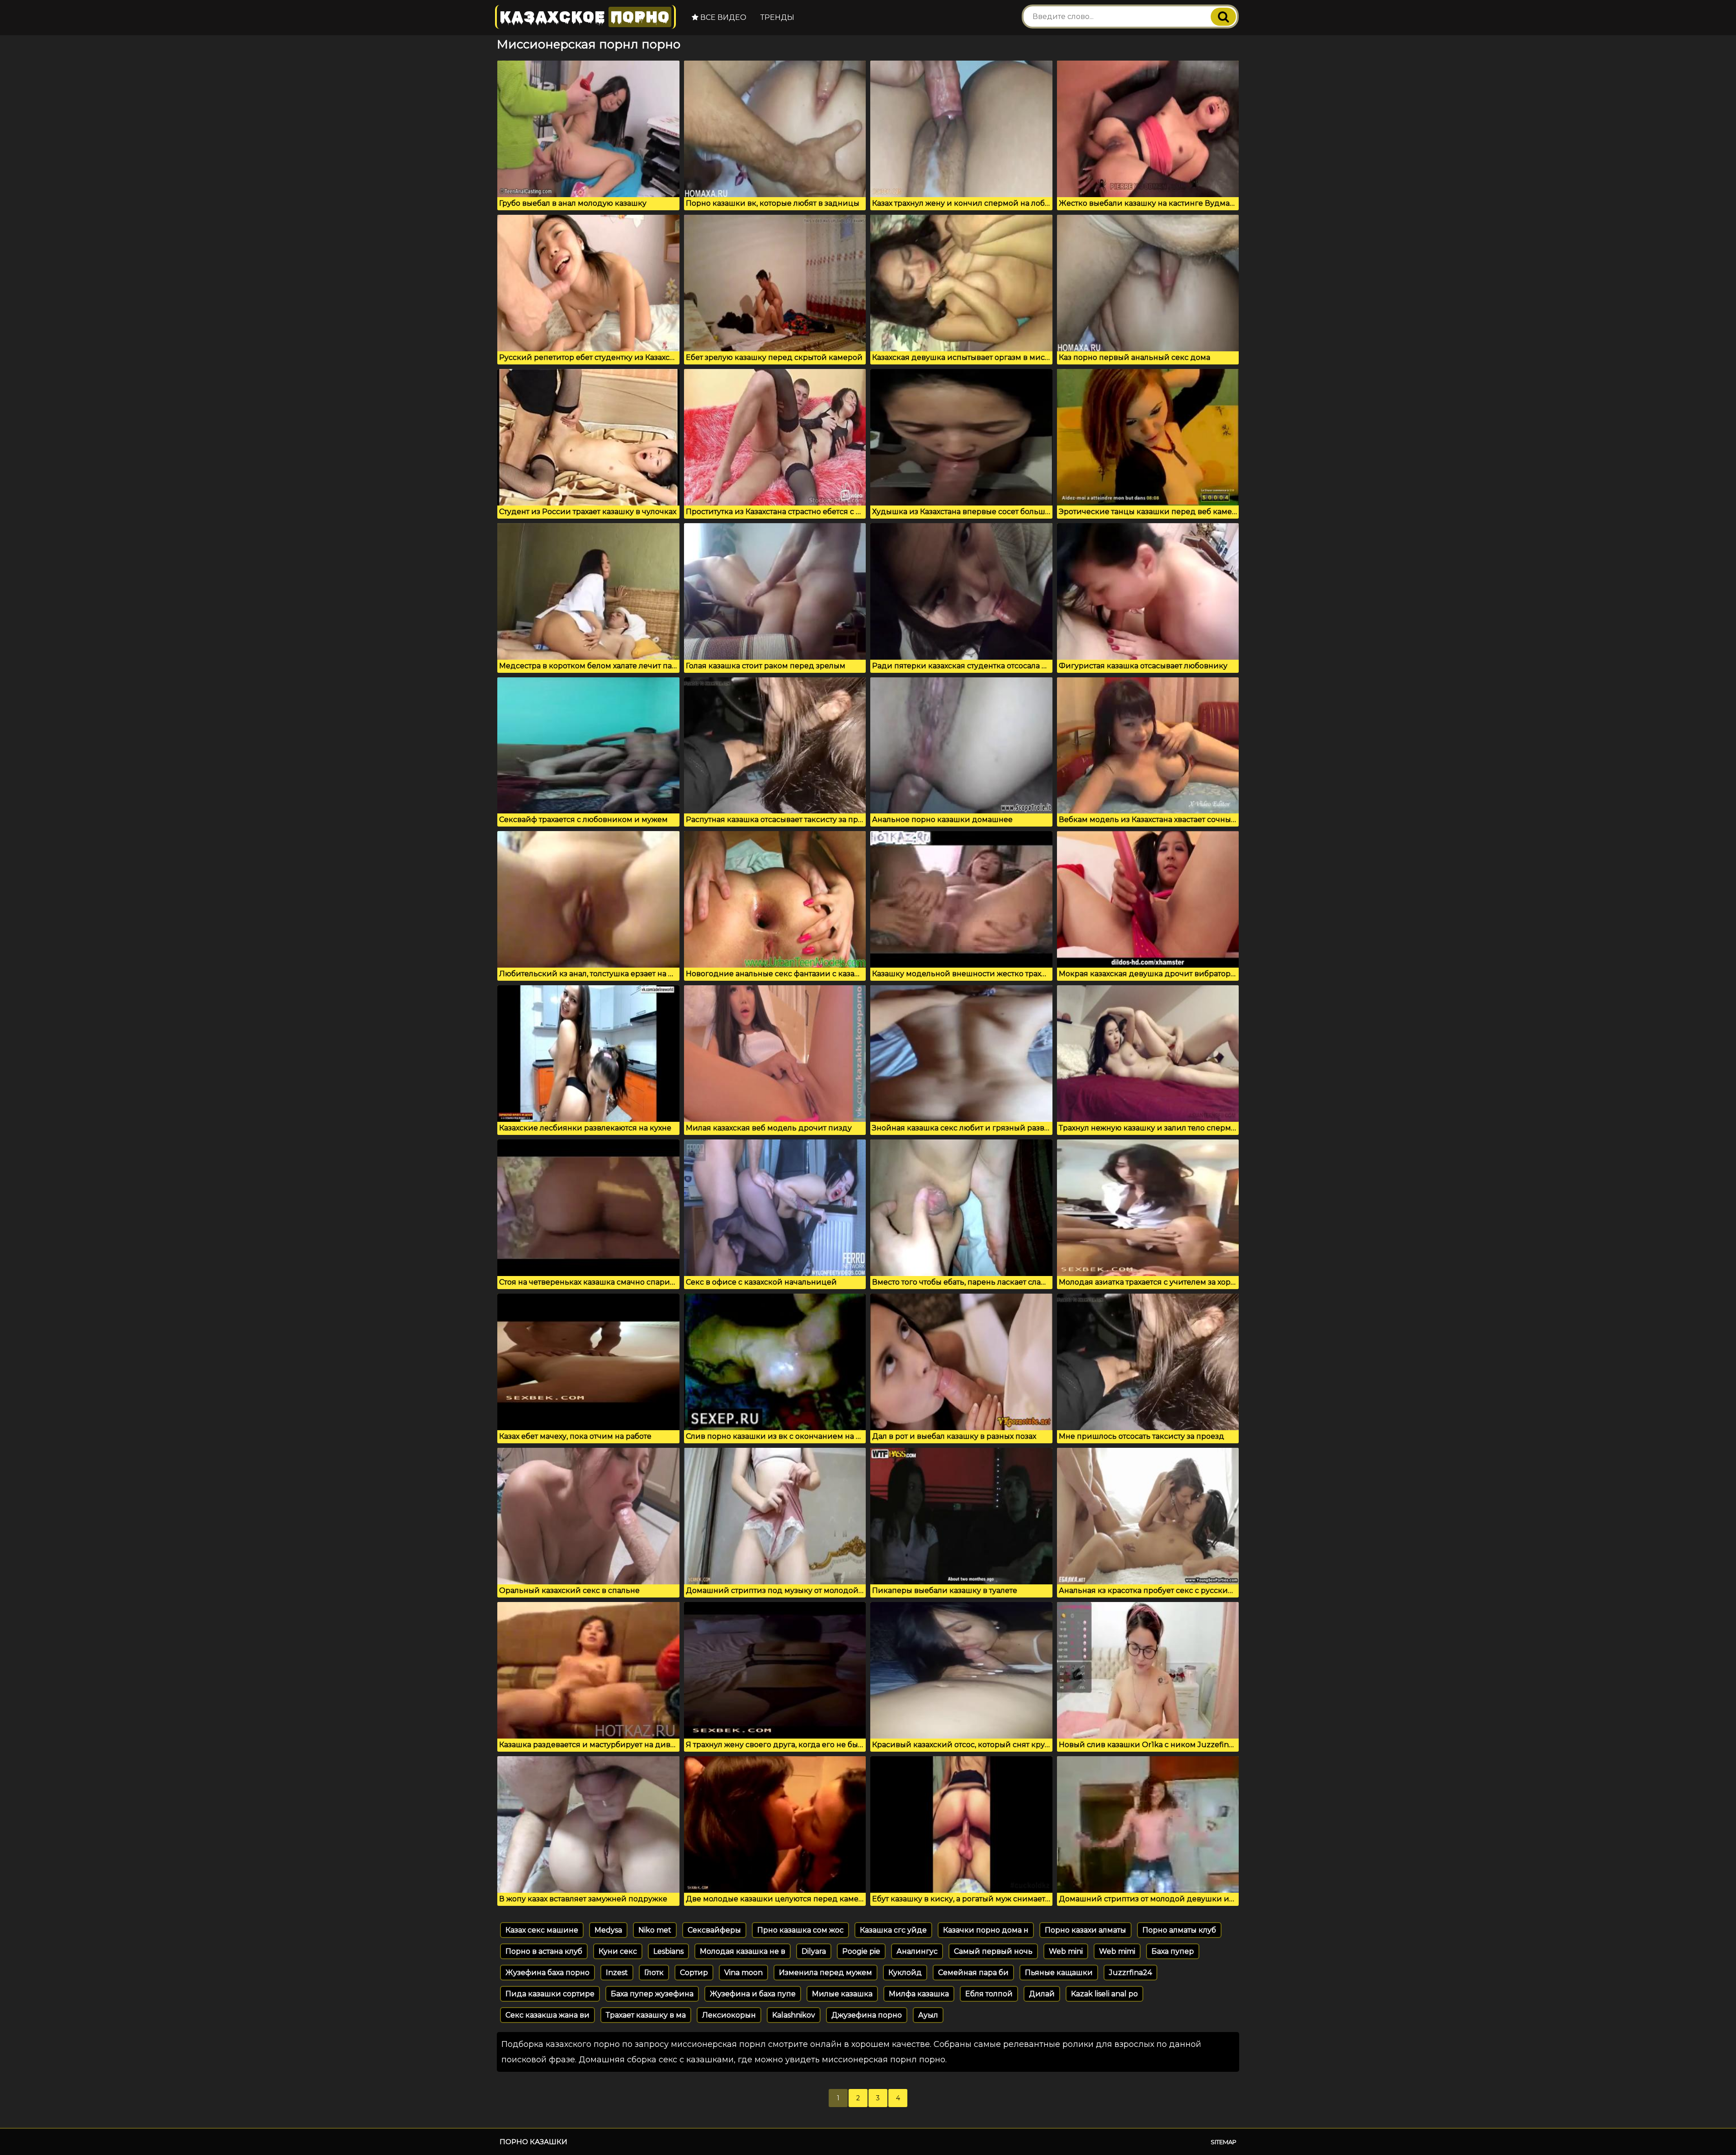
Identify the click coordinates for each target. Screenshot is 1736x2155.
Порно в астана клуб (544, 1951)
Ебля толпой (989, 1994)
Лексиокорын (729, 2015)
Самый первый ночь (993, 1951)
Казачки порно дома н (986, 1930)
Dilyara (814, 1951)
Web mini (1066, 1951)
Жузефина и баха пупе (753, 1994)
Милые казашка (842, 1994)
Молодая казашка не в (743, 1951)
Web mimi (1117, 1951)
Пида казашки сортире (550, 1994)
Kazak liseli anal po (1104, 1994)
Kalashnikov (794, 2015)
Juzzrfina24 (1130, 1973)
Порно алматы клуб (1179, 1930)
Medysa (608, 1930)
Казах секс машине (542, 1930)
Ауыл (928, 2015)
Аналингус (917, 1951)
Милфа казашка (919, 1994)
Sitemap (1224, 2142)
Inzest (617, 1973)
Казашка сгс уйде (893, 1930)
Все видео (722, 17)
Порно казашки (533, 2142)
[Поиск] (1223, 17)
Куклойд (905, 1973)
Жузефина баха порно (547, 1973)
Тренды (777, 17)
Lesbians (668, 1951)
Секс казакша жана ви (547, 2015)
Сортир (694, 1973)
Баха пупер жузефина (652, 1994)
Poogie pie (861, 1951)
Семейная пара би (973, 1973)
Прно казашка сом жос (800, 1930)
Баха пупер (1173, 1951)
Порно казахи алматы (1085, 1930)
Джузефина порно (867, 2015)
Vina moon (743, 1973)
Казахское (585, 17)
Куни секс (618, 1951)
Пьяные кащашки (1059, 1973)
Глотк (654, 1973)
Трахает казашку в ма (646, 2015)
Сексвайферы (714, 1930)
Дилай (1042, 1994)
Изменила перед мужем (826, 1973)
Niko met (655, 1930)
